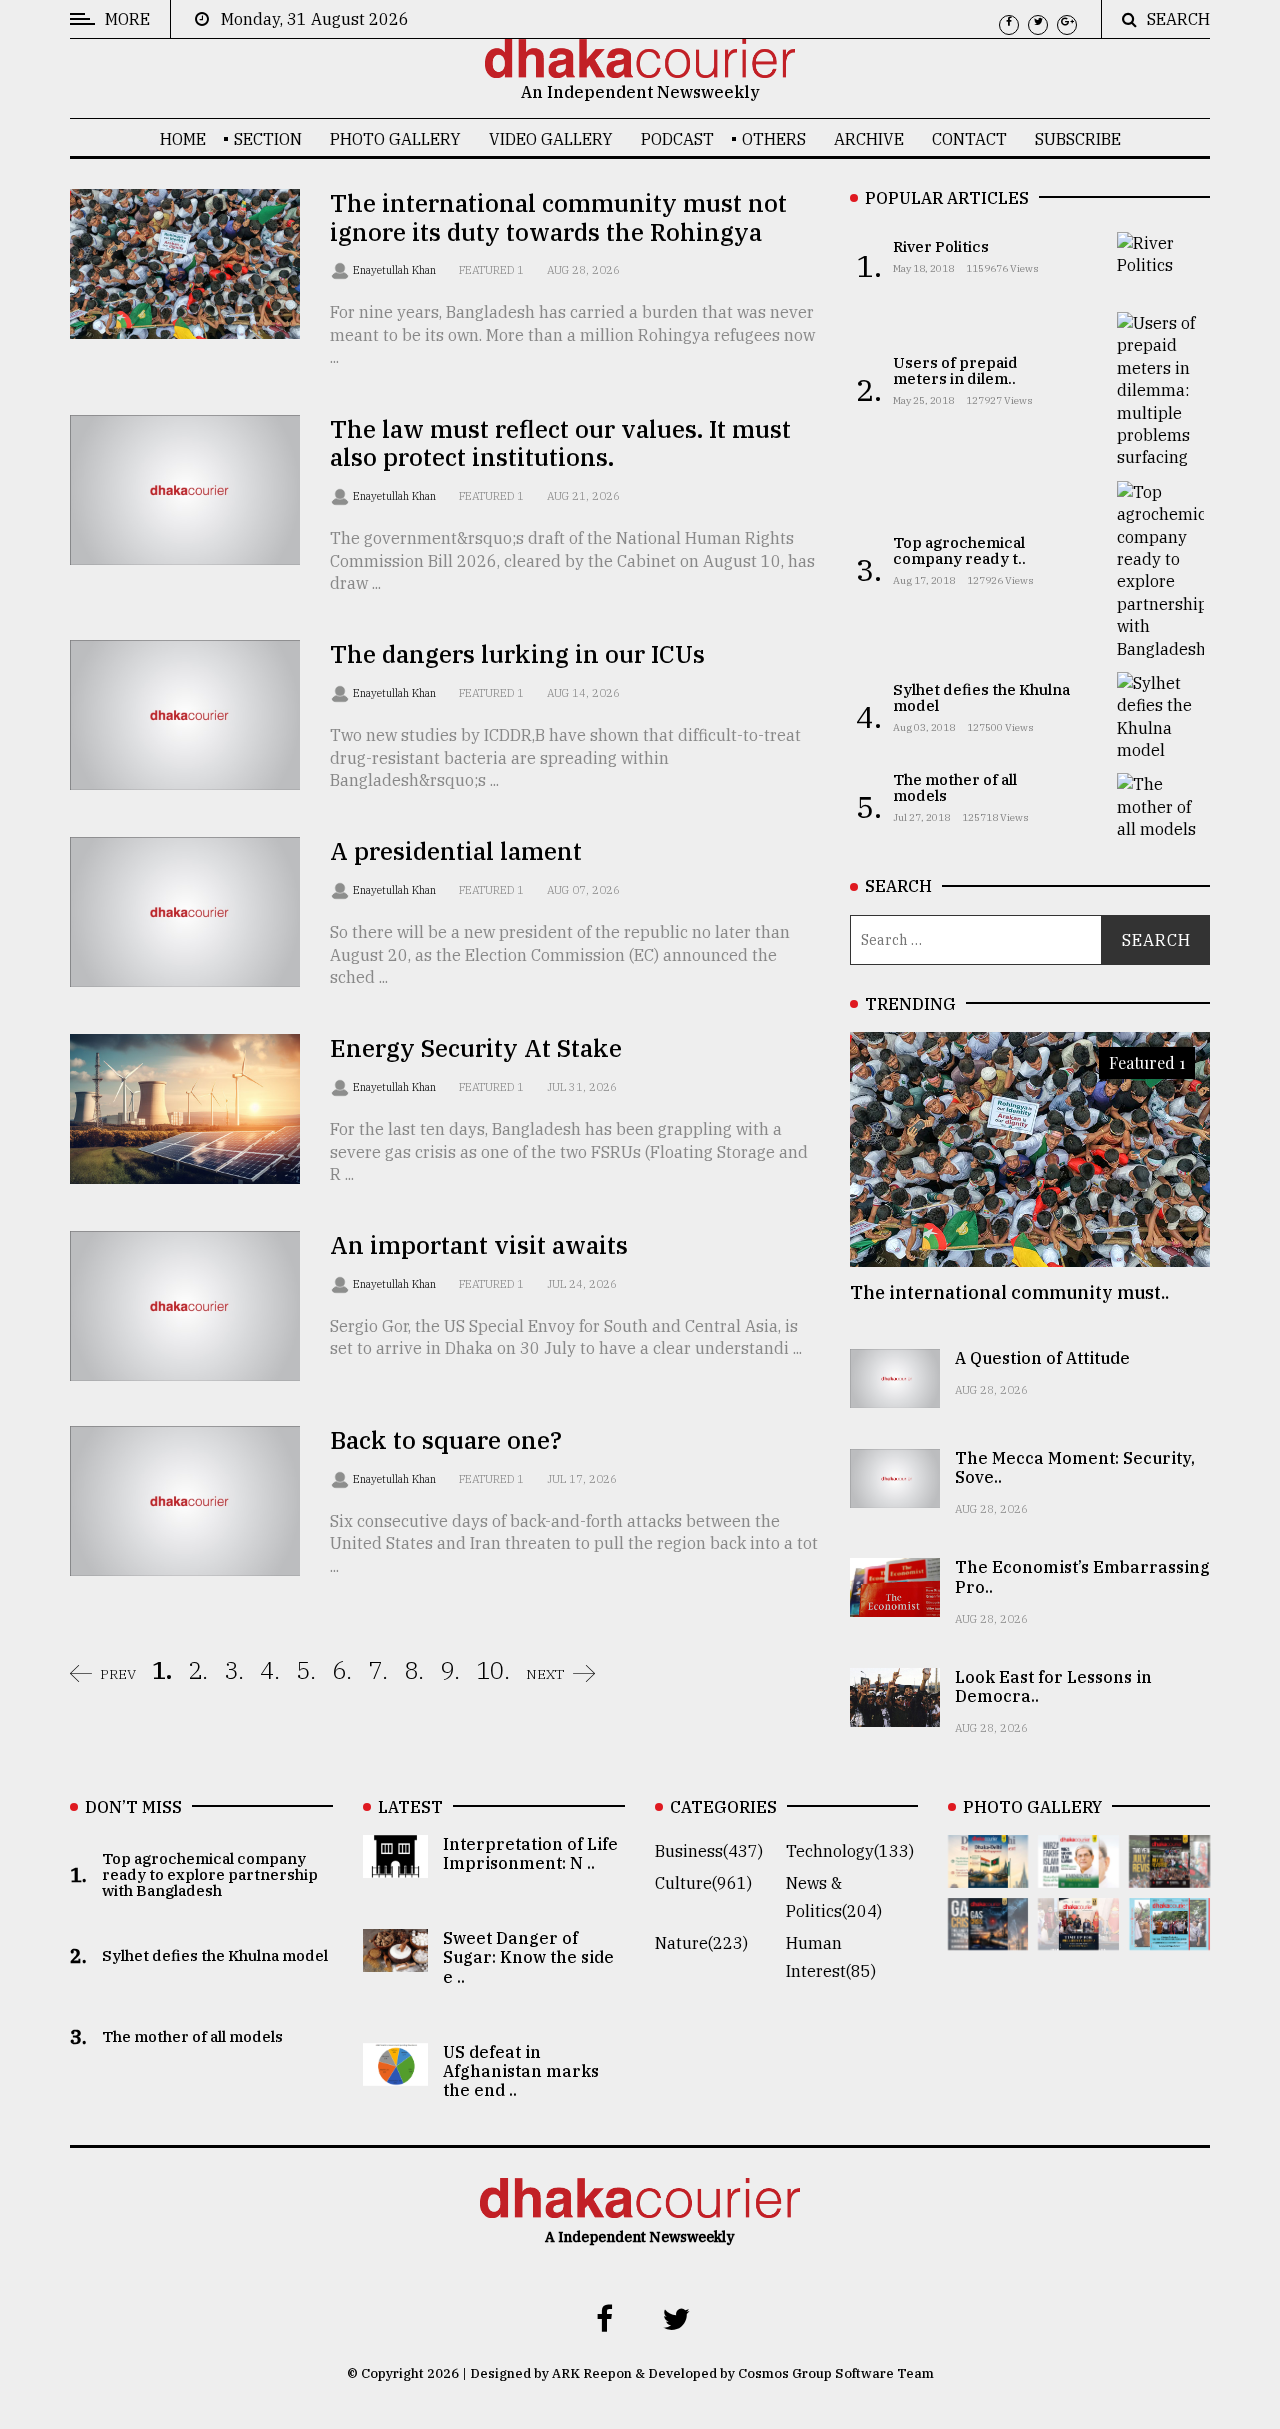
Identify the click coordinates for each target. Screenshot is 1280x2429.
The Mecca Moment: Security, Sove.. (1075, 1467)
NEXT (545, 1674)
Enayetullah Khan (396, 270)
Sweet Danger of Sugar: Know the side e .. (528, 1957)
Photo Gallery (395, 139)
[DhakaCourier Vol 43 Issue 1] (1078, 1936)
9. (450, 1670)
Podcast (677, 139)
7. (378, 1670)
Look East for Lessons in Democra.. (1053, 1686)
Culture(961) (703, 1883)
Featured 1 (491, 270)
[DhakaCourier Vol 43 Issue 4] (1078, 1874)
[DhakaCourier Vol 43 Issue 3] (1169, 1874)
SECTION (268, 139)
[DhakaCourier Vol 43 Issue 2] (988, 1936)
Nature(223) (701, 1943)
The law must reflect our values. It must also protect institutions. (560, 443)
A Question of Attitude (1042, 1358)
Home (183, 139)
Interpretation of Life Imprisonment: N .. (530, 1853)
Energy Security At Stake (476, 1048)
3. (234, 1670)
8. (414, 1670)
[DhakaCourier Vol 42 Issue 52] (1169, 1936)
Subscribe (1078, 139)
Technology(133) (850, 1851)
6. (342, 1670)
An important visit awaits (479, 1245)
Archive (869, 139)
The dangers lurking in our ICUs (517, 654)
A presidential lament (456, 851)
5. (306, 1670)
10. (493, 1670)
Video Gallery (551, 139)
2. (198, 1670)
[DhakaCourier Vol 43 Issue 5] (988, 1874)
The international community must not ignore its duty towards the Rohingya (558, 217)
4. (270, 1670)
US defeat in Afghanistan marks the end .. (521, 2071)
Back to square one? (446, 1440)
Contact (969, 139)
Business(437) (709, 1851)
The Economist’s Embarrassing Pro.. (1082, 1576)
